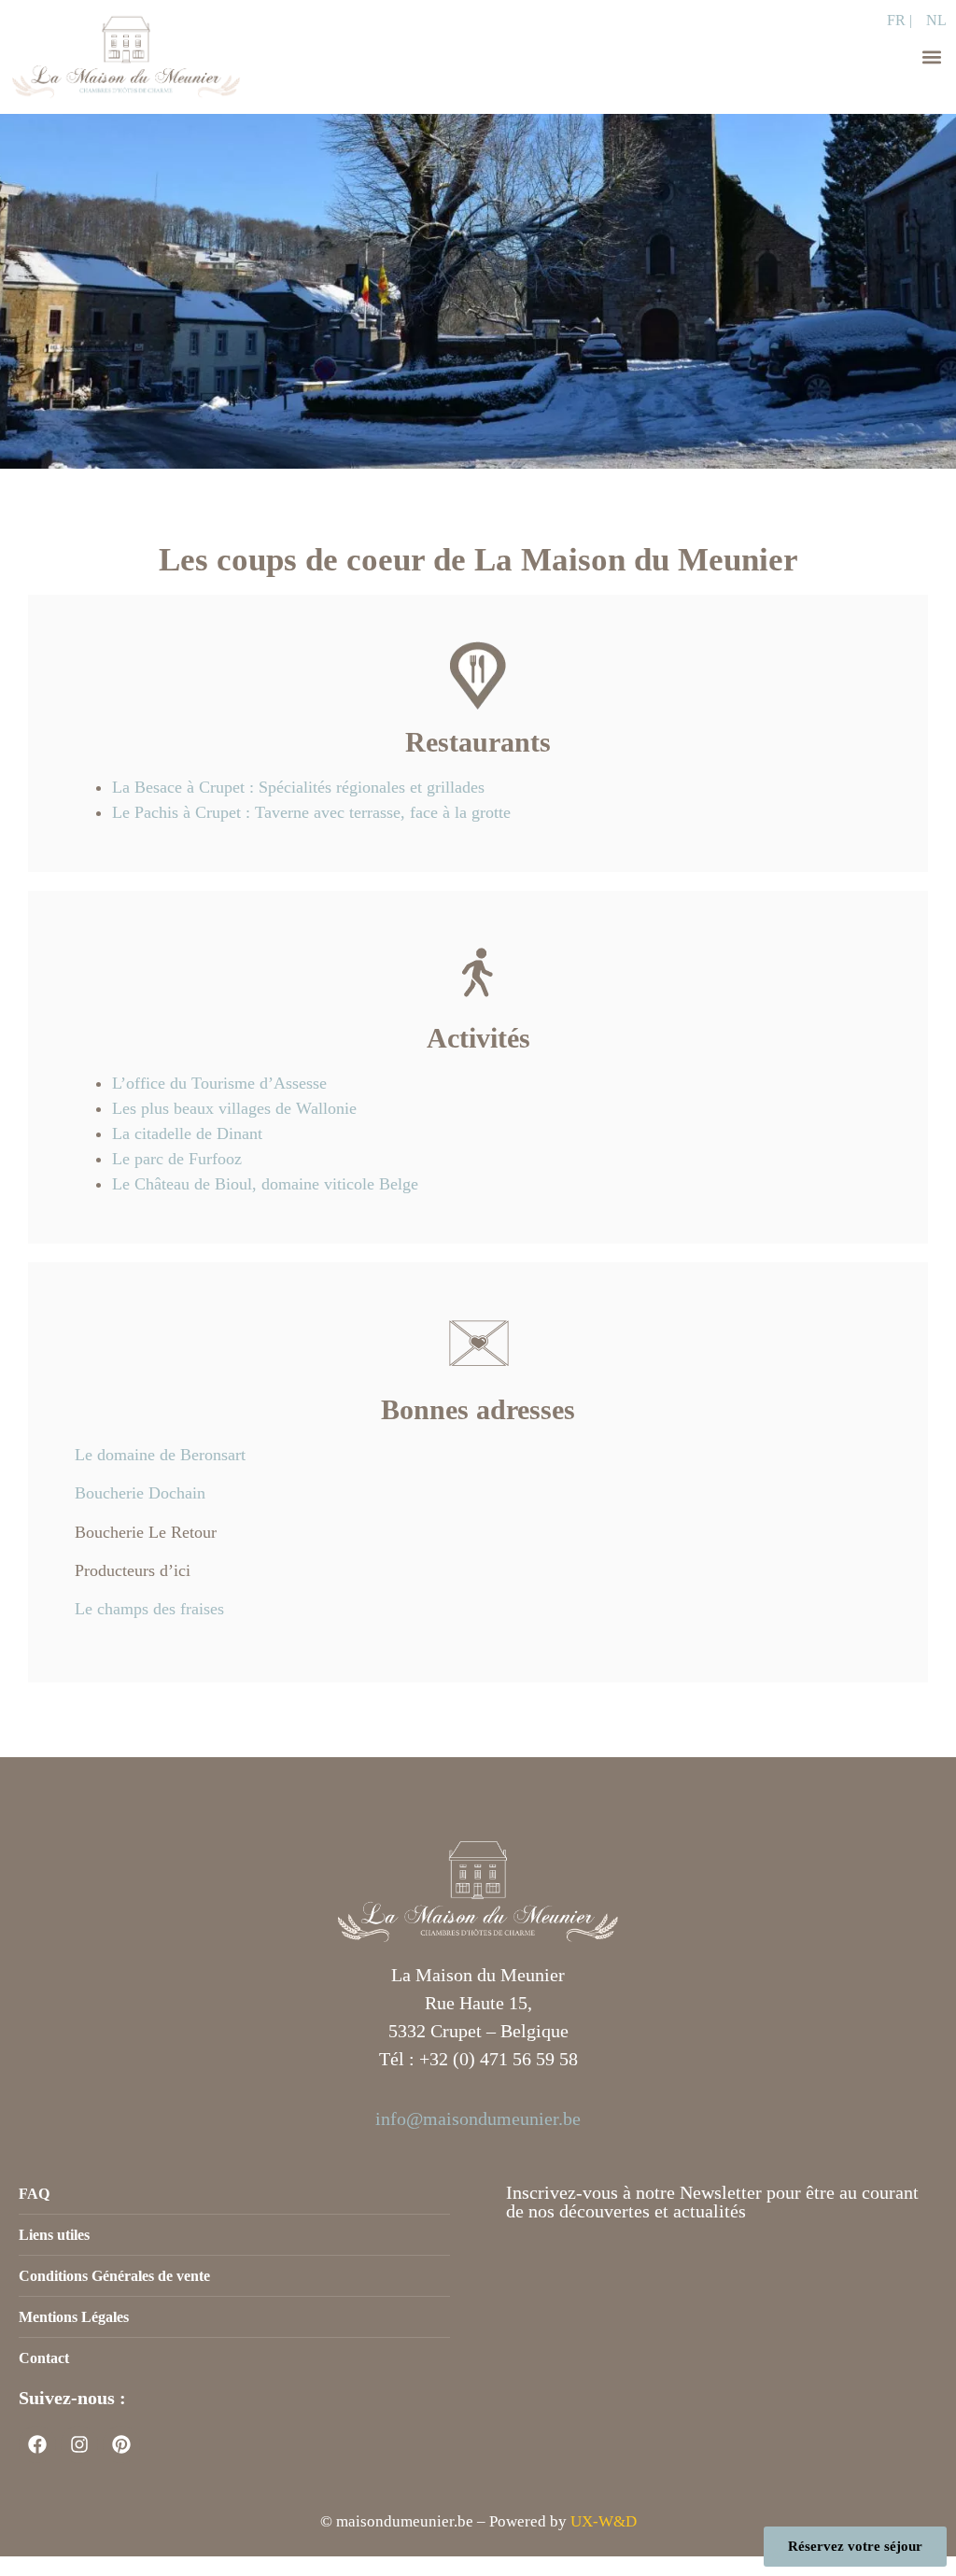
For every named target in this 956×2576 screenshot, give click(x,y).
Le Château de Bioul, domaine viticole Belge (265, 1184)
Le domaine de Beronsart (160, 1455)
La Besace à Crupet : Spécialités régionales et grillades (298, 787)
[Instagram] (79, 2444)
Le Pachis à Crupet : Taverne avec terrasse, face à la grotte (311, 812)
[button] (931, 57)
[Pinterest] (121, 2444)
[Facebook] (37, 2444)
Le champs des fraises (149, 1609)
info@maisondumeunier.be (478, 2119)
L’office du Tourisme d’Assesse (219, 1083)
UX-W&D (604, 2521)
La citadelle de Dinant (187, 1133)
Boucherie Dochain (140, 1493)
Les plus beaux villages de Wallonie (234, 1108)
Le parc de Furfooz (177, 1159)
